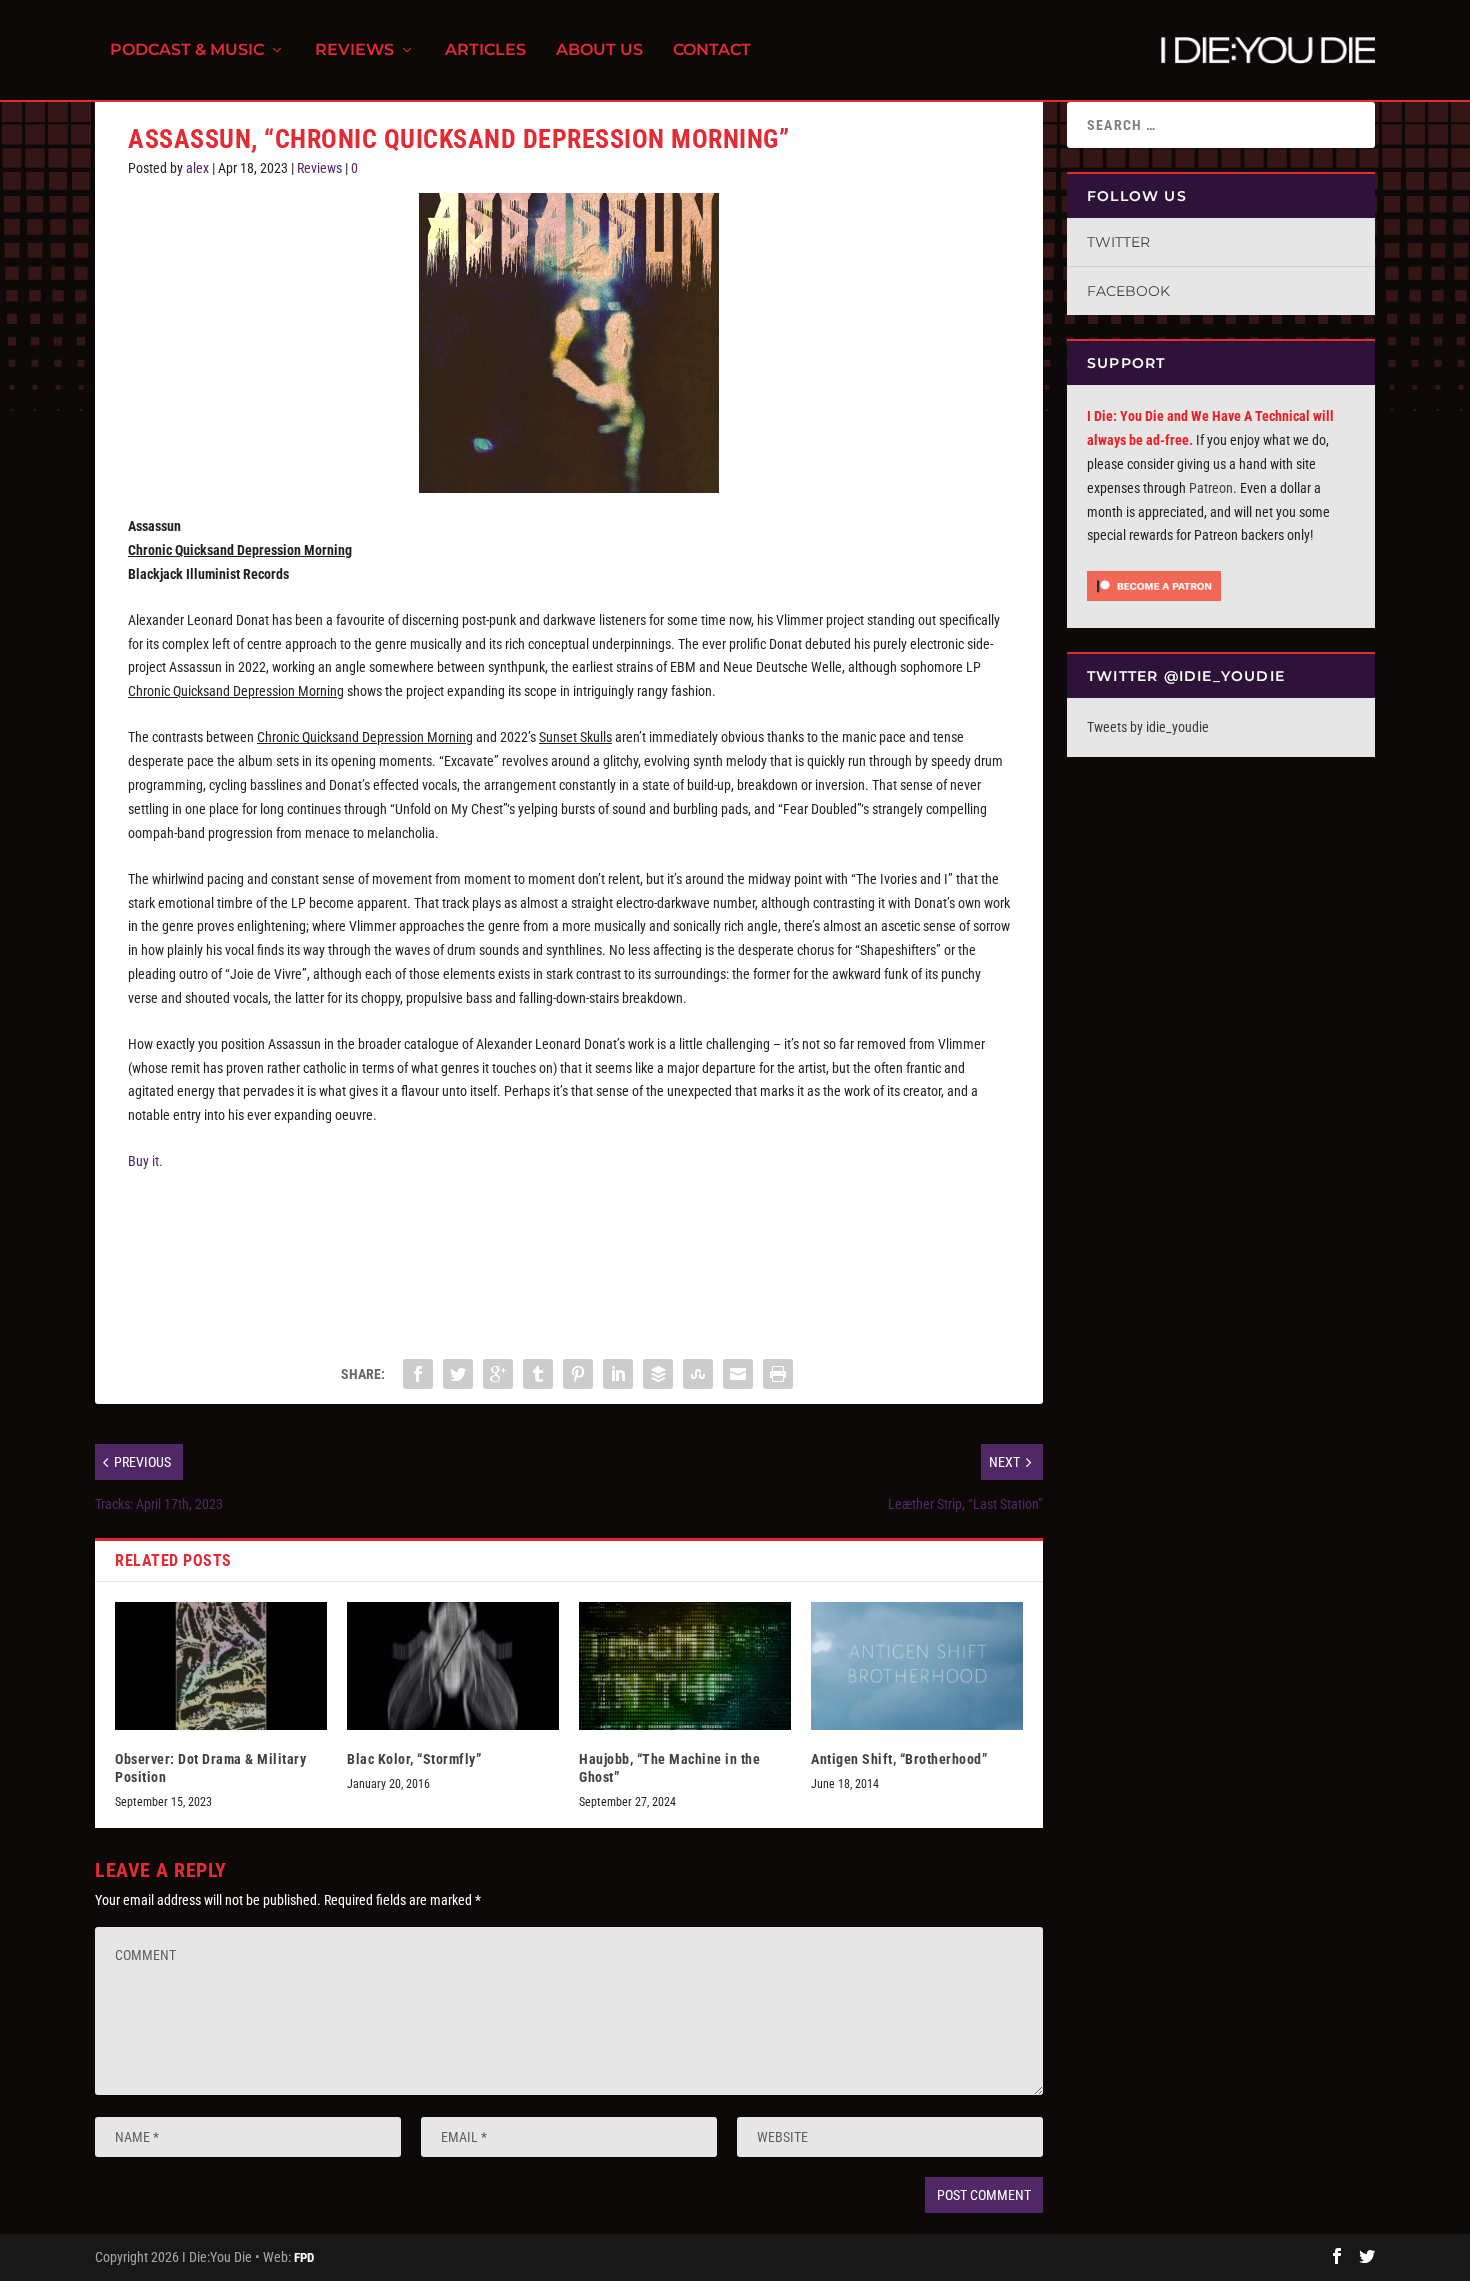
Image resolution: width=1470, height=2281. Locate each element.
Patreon (1211, 488)
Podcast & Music (187, 50)
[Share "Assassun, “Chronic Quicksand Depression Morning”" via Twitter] (458, 1374)
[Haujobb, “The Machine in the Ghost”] (685, 1665)
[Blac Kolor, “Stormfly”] (453, 1665)
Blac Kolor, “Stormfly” (414, 1759)
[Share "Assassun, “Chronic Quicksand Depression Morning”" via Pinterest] (578, 1374)
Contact (712, 50)
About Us (599, 50)
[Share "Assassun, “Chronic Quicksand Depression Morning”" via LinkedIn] (618, 1374)
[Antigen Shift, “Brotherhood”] (917, 1665)
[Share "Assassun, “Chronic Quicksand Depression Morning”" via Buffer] (658, 1374)
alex (197, 168)
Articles (485, 50)
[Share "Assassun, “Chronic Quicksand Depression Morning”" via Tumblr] (538, 1374)
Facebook (1128, 291)
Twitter (1118, 242)
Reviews (354, 50)
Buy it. (145, 1161)
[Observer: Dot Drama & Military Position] (221, 1665)
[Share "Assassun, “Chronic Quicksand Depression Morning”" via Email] (738, 1374)
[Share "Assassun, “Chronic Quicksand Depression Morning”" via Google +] (498, 1374)
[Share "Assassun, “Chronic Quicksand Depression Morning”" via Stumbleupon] (698, 1374)
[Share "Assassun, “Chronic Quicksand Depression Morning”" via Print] (778, 1374)
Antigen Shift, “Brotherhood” (899, 1759)
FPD (304, 2257)
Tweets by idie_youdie (1148, 727)
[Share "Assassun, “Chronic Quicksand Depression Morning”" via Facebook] (418, 1374)
